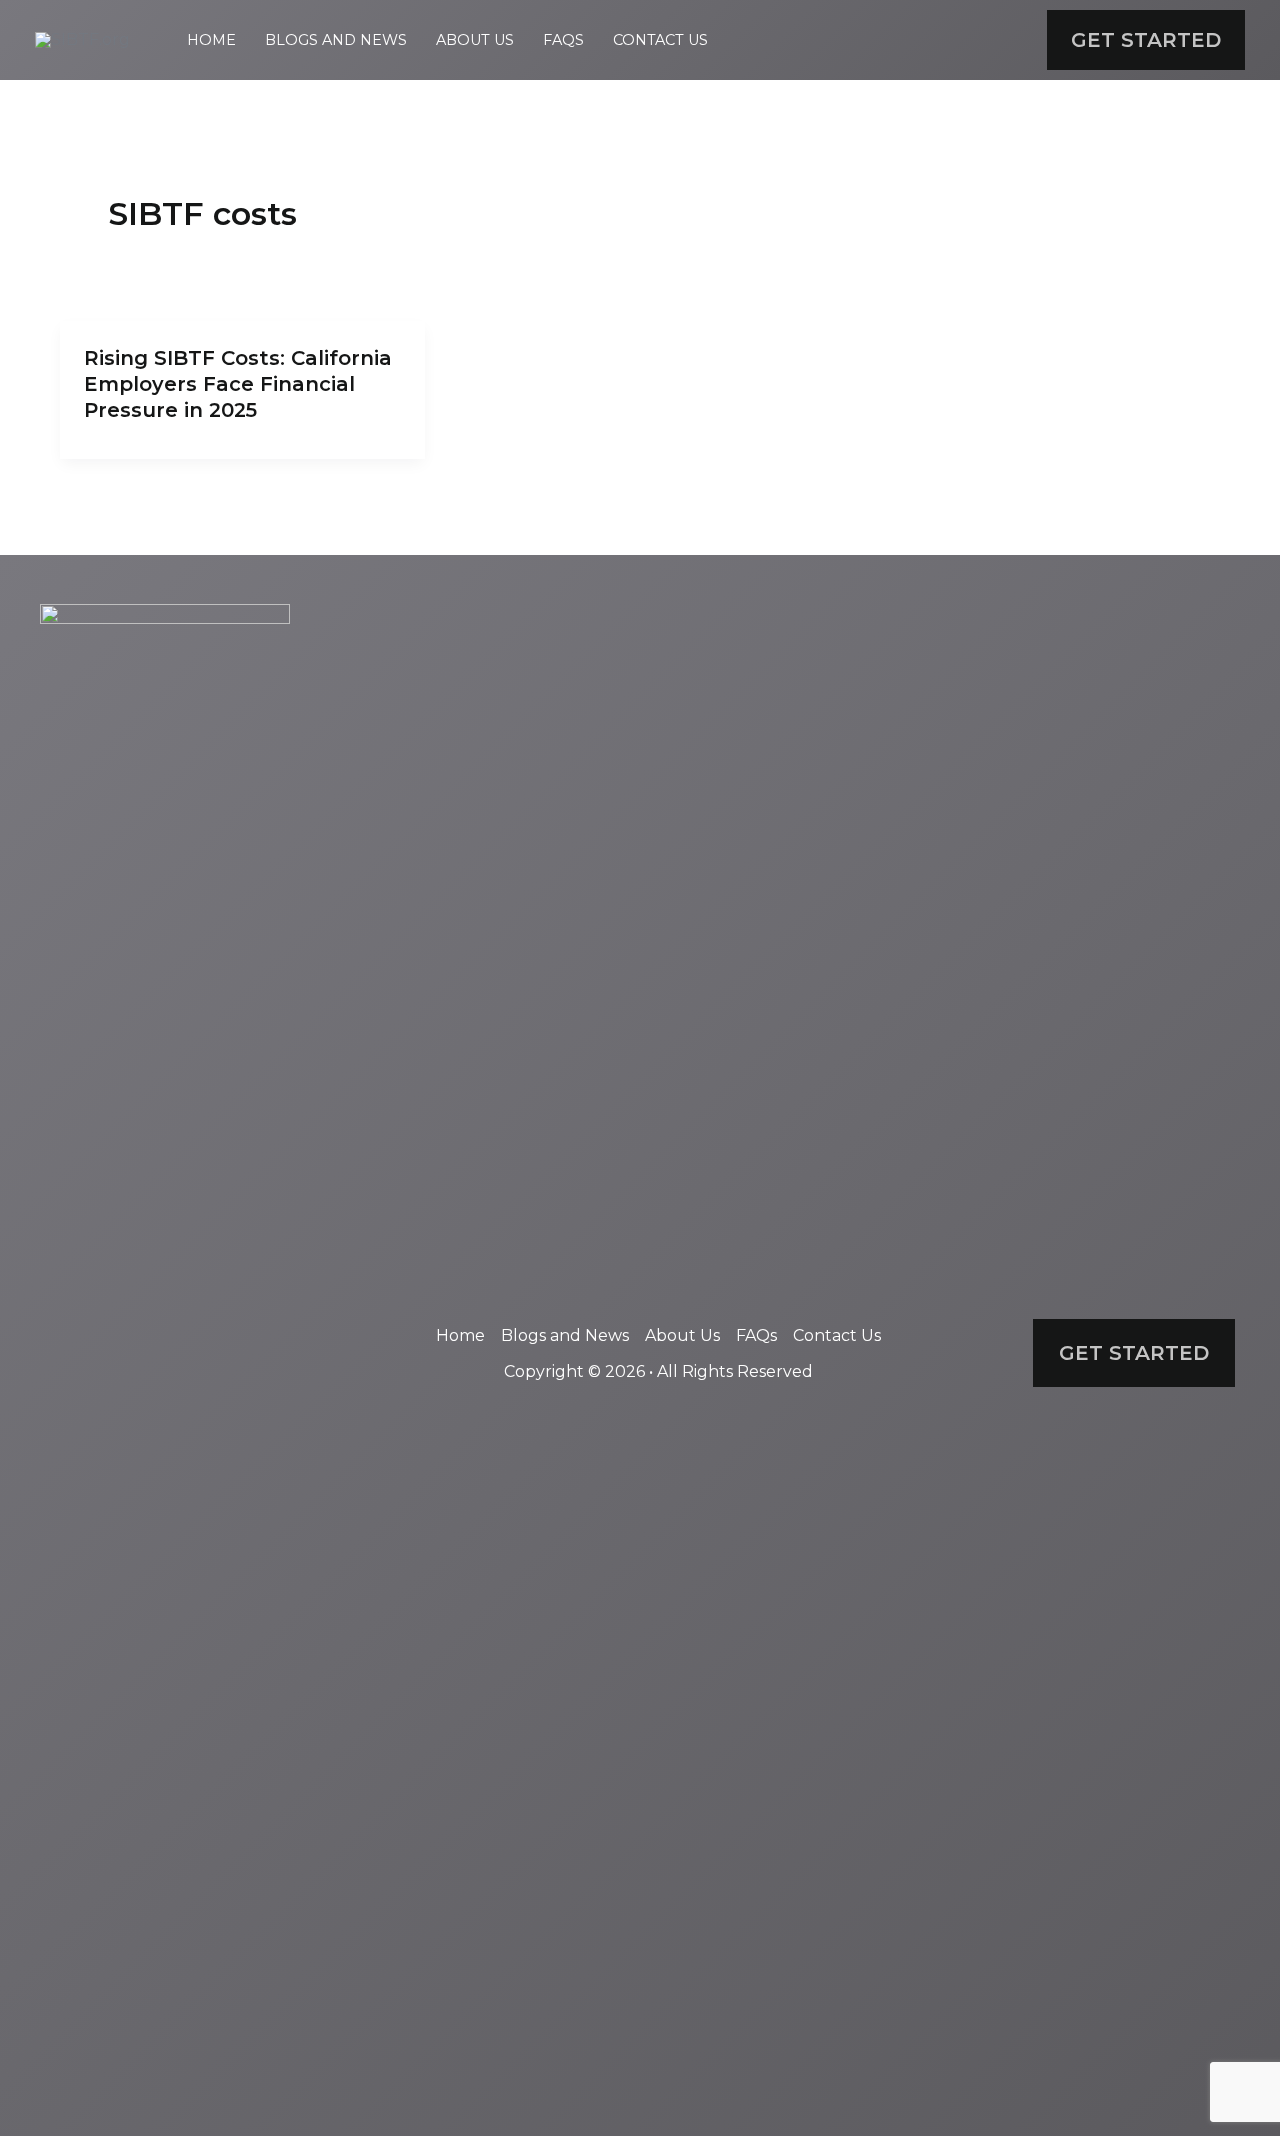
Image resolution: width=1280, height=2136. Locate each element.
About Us (475, 40)
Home (211, 40)
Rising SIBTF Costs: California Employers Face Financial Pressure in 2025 (238, 384)
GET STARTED (1134, 1353)
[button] (1146, 40)
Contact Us (660, 40)
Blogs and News (336, 40)
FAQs (563, 40)
